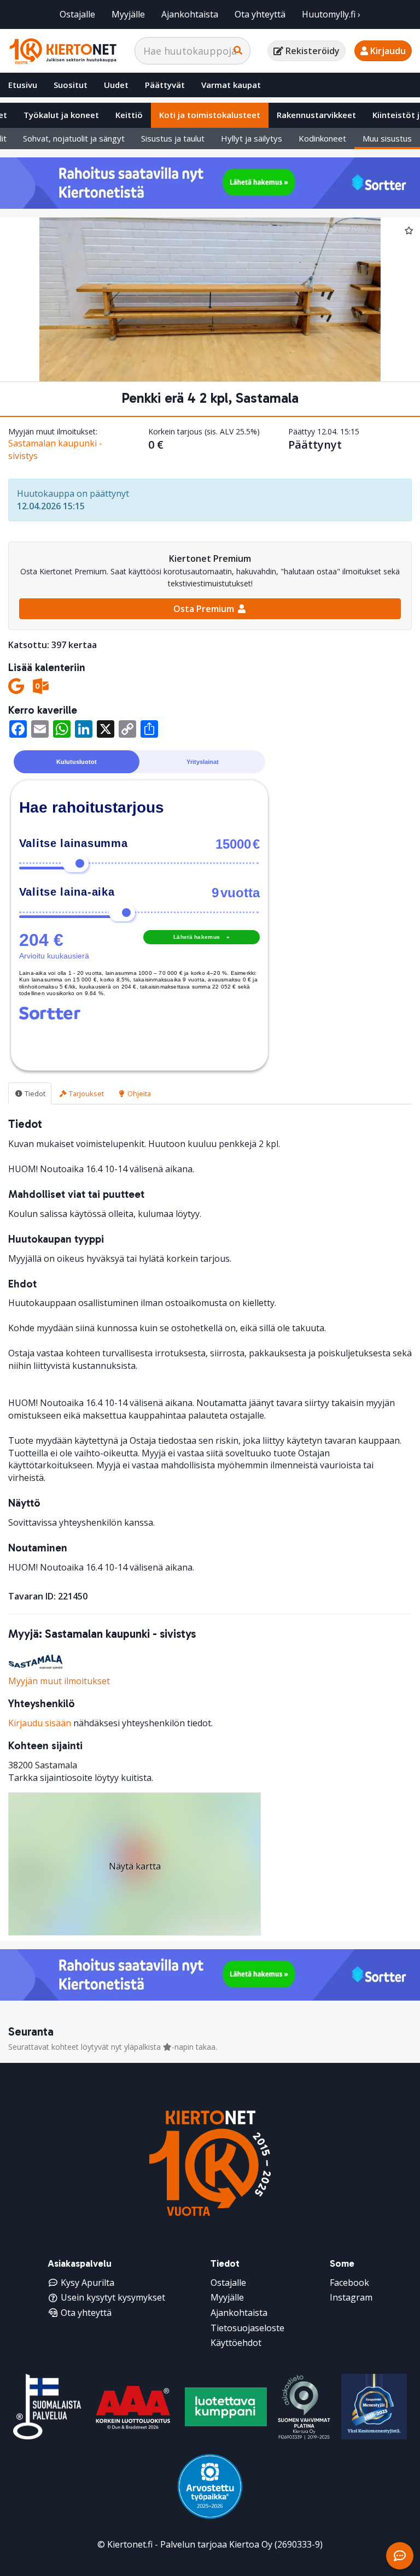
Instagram (351, 2297)
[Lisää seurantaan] (409, 230)
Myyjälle (128, 14)
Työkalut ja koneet (61, 115)
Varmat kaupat (231, 85)
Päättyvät (165, 85)
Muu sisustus (387, 138)
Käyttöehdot (236, 2343)
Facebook (349, 2283)
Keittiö (129, 115)
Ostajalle (77, 14)
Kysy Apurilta (87, 2283)
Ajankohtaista (190, 14)
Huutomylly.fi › (331, 14)
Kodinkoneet (322, 138)
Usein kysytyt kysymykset (113, 2297)
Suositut (71, 85)
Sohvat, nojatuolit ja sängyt (74, 138)
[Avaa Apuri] (400, 2556)
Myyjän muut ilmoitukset (59, 1681)
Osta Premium (205, 609)
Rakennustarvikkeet (316, 115)
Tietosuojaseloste (247, 2328)
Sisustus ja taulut (173, 138)
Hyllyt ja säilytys (252, 138)
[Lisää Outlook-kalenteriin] (41, 686)
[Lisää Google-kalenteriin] (16, 686)
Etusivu (23, 85)
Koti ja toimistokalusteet (210, 115)
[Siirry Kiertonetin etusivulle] (63, 51)
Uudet (116, 85)
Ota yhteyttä (260, 14)
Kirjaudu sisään (40, 1723)
